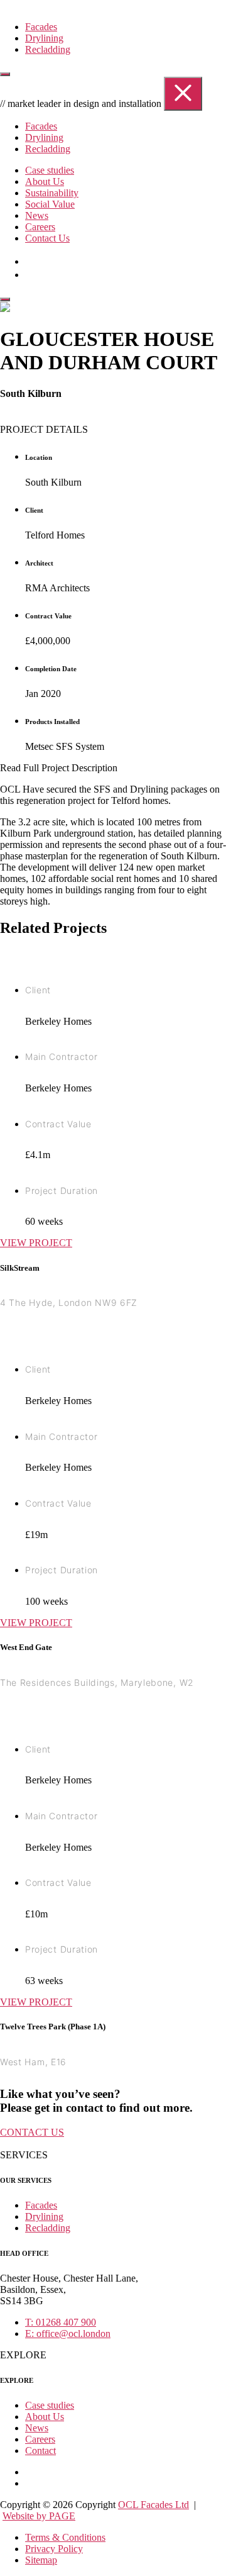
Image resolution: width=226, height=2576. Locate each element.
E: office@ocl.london (68, 2333)
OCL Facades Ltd (153, 2505)
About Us (45, 181)
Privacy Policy (54, 2549)
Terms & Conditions (65, 2537)
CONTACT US (32, 2132)
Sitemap (41, 2560)
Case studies (50, 170)
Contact (40, 2451)
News (37, 215)
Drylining (44, 38)
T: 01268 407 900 (61, 2322)
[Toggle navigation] (5, 74)
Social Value (50, 204)
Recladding (48, 49)
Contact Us (47, 238)
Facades (41, 27)
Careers (40, 227)
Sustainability (52, 193)
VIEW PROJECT (36, 1243)
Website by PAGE (39, 2516)
